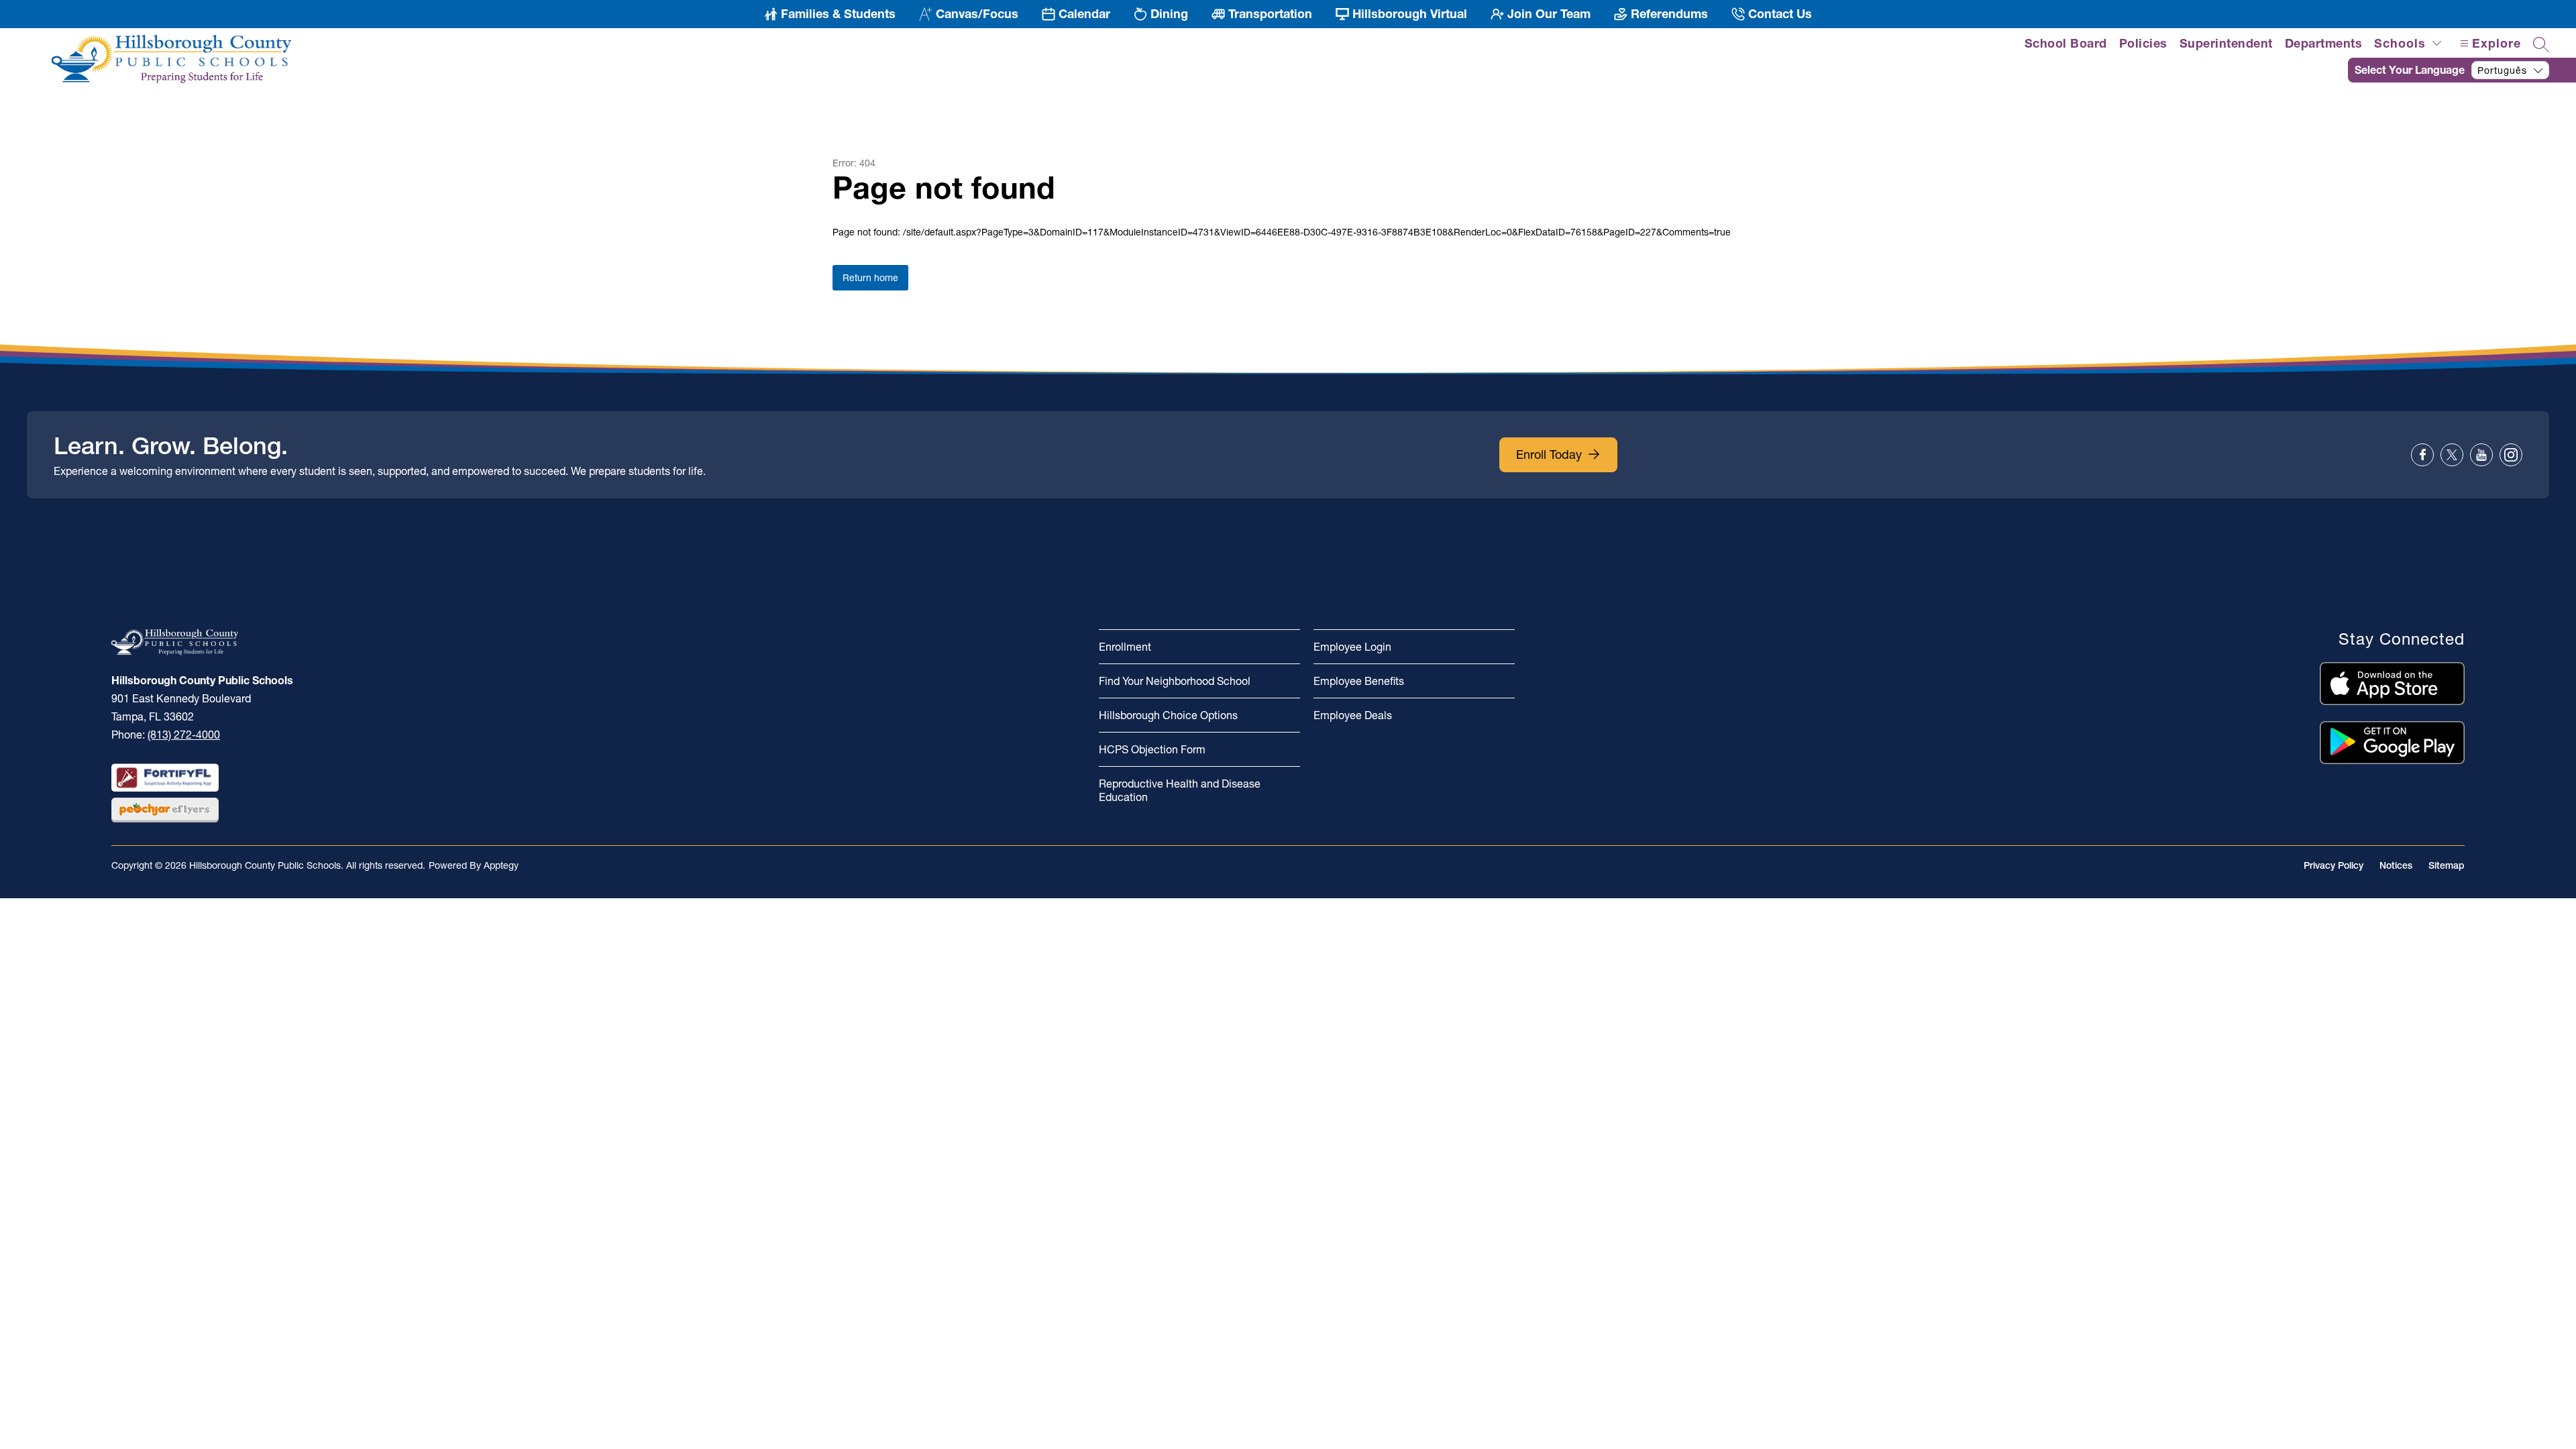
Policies (2143, 43)
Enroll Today (1549, 454)
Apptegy (501, 865)
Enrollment (1125, 647)
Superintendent (2226, 43)
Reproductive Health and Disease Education (1180, 790)
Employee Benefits (1359, 681)
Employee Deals (1353, 715)
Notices (2396, 865)
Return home (870, 278)
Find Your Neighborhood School (1175, 681)
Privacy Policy (2333, 865)
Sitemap (2447, 865)
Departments (2324, 43)
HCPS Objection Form (1152, 749)
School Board (2066, 43)
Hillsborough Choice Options (1168, 715)
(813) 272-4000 (184, 735)
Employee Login (1352, 647)
